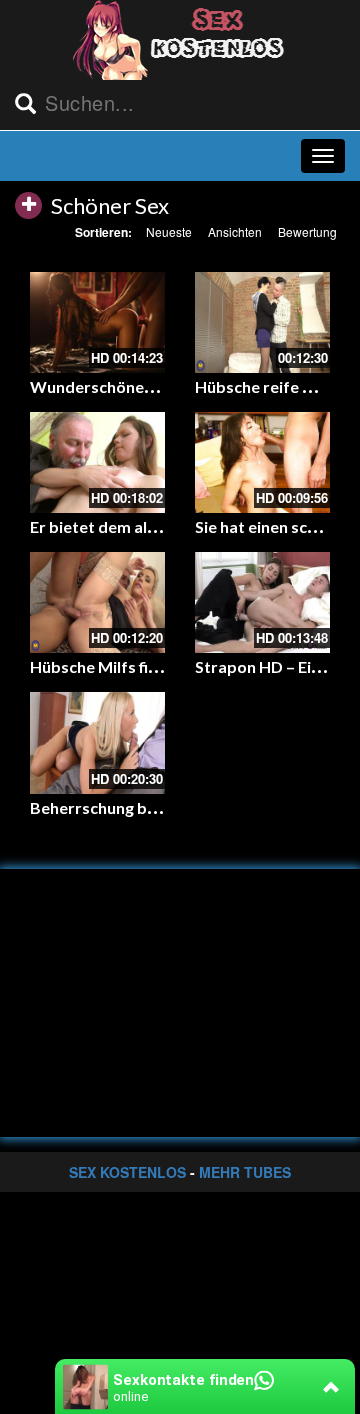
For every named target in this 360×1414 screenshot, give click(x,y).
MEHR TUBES (245, 1172)
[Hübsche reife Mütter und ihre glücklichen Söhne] (262, 322)
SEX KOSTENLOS (127, 1172)
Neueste (169, 231)
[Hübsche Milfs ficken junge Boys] (97, 602)
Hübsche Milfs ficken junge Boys (148, 666)
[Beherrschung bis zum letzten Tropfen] (97, 742)
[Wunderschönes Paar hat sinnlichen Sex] (97, 322)
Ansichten (235, 231)
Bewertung (307, 231)
